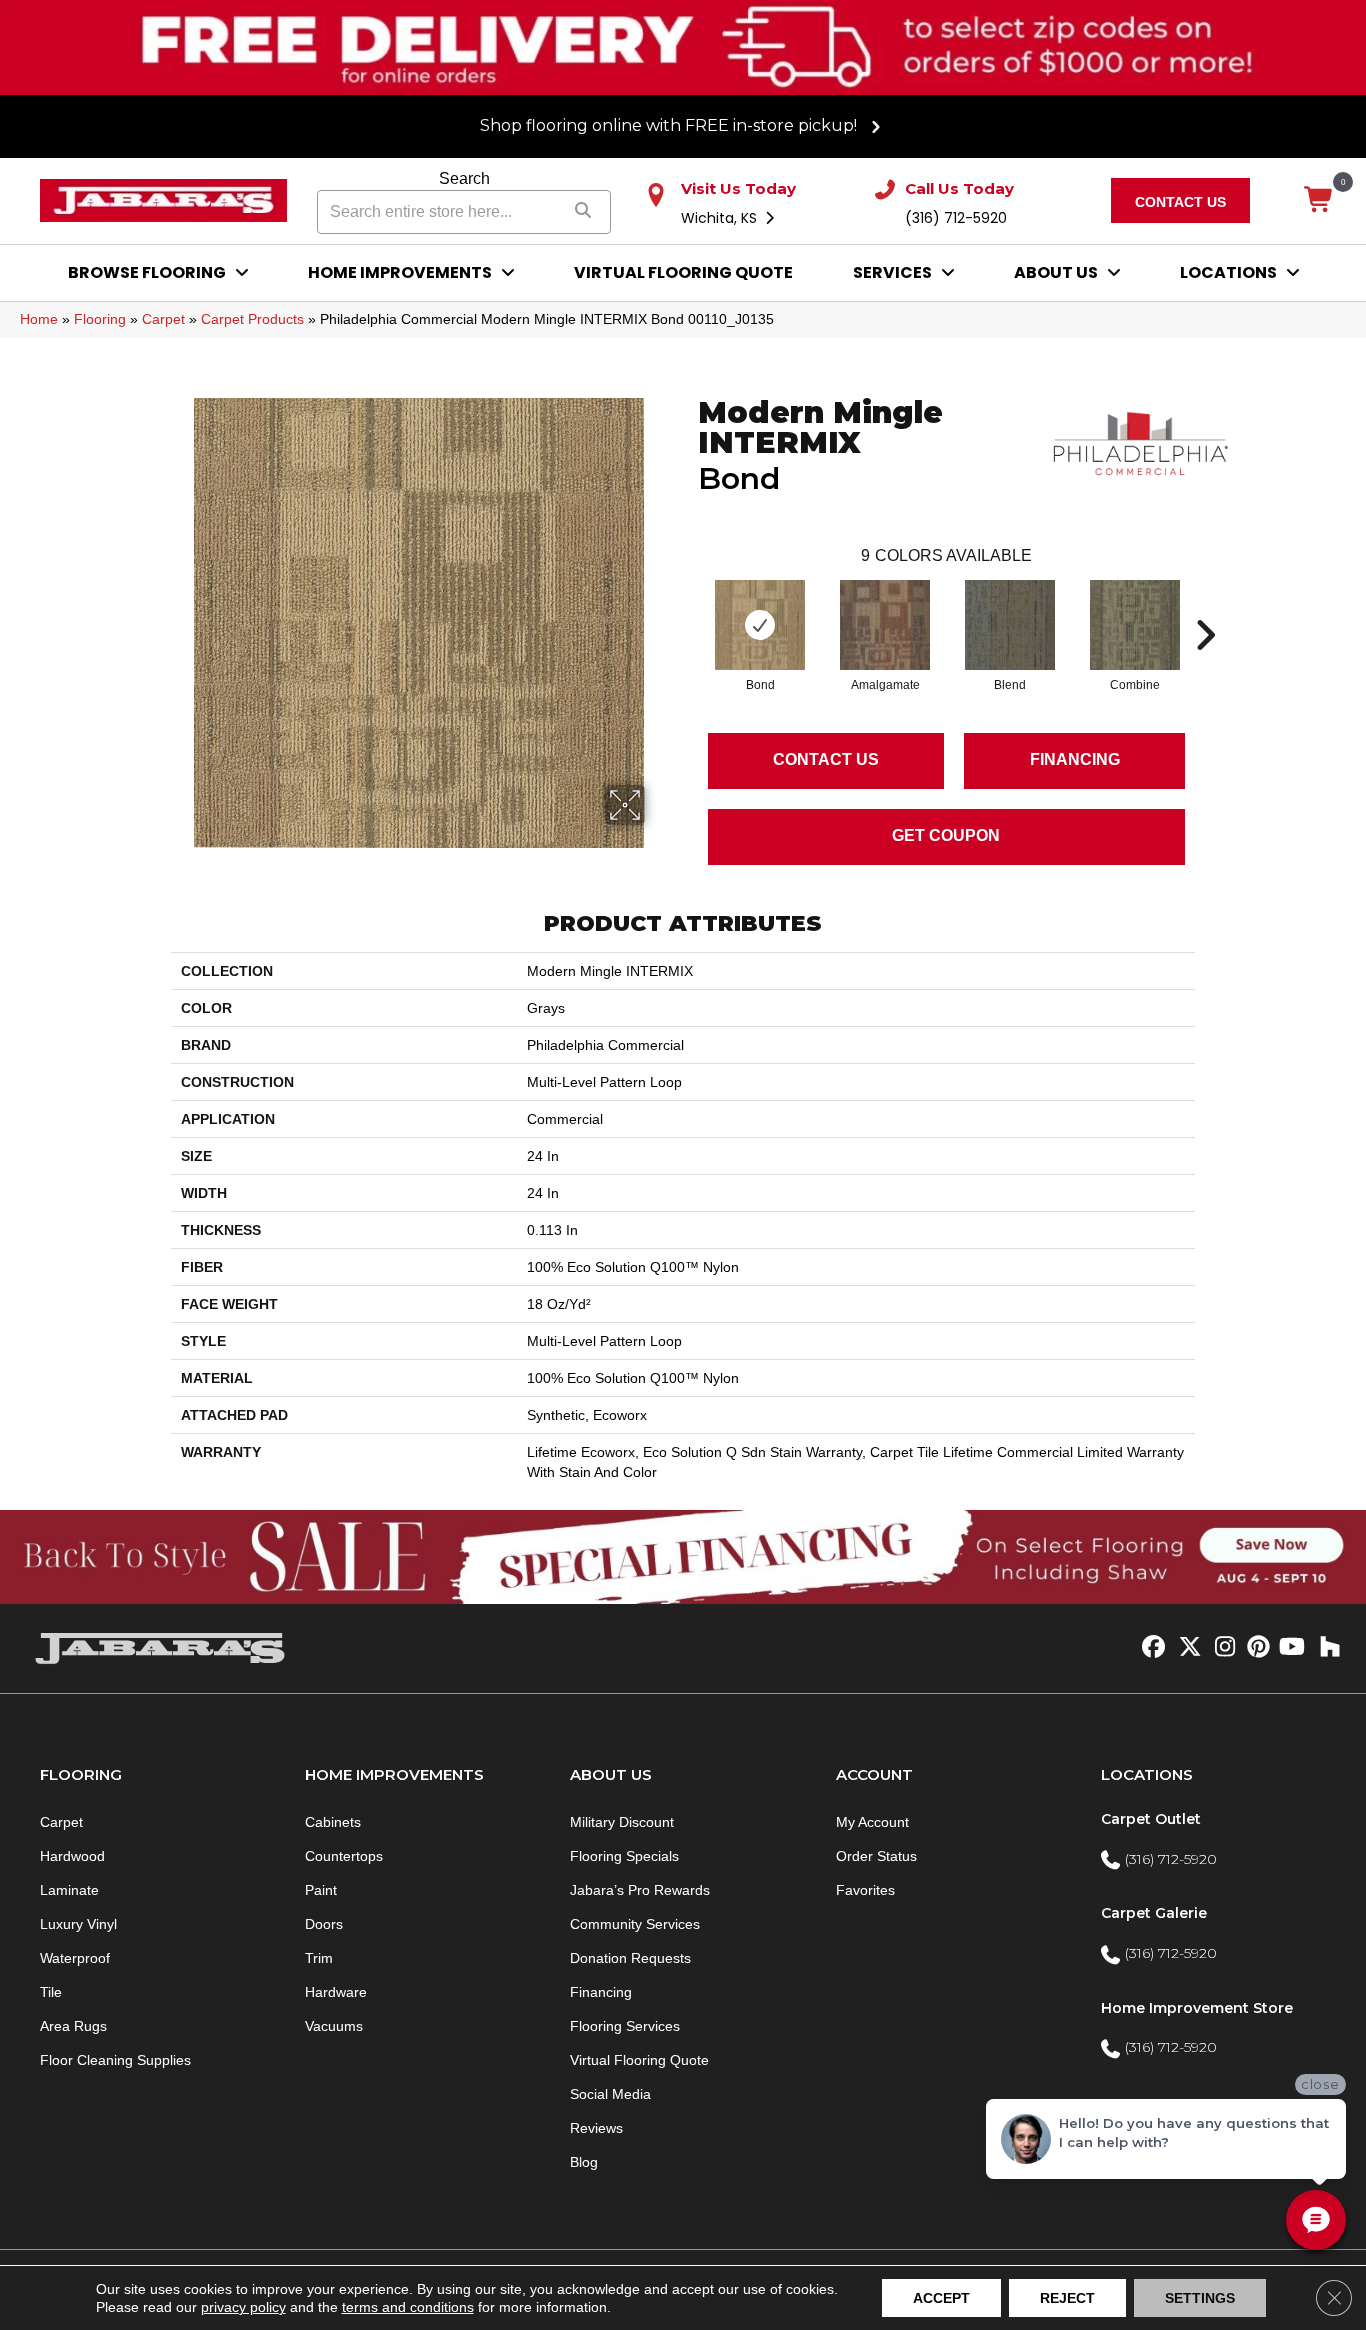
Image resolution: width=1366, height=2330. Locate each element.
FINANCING (1075, 759)
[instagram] (1220, 1648)
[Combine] (1135, 625)
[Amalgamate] (885, 625)
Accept (941, 2298)
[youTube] (1290, 1648)
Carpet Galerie (1154, 1913)
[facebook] (1150, 1648)
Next (1205, 605)
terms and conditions (408, 2307)
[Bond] (760, 625)
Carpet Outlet (1151, 1819)
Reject (1067, 2298)
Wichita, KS (721, 218)
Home (39, 319)
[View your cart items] (1319, 201)
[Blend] (1010, 625)
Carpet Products (252, 319)
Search (464, 178)
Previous (688, 605)
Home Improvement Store (1197, 2008)
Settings (1200, 2298)
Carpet (163, 319)
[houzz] (1325, 1648)
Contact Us (826, 759)
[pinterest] (1255, 1648)
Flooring (100, 319)
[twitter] (1185, 1648)
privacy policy (243, 2307)
